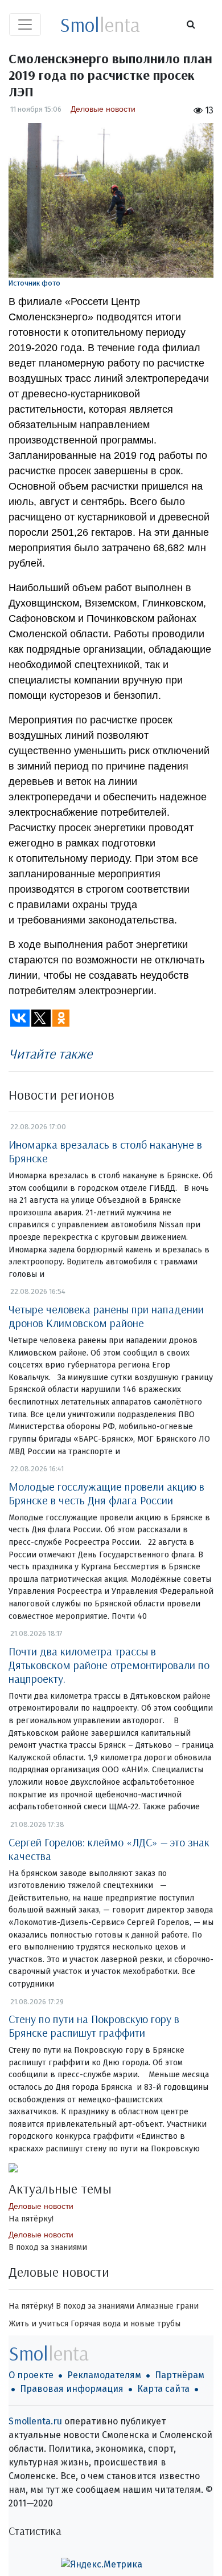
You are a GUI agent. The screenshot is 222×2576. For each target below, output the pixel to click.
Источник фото (34, 283)
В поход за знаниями (48, 2247)
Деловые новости (103, 109)
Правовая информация (72, 2389)
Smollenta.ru (35, 2421)
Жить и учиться (38, 2324)
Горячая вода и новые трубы (126, 2324)
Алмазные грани (168, 2306)
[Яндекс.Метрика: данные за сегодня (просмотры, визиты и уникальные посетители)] (102, 2565)
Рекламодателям (104, 2375)
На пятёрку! (31, 2219)
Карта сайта (163, 2389)
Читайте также (50, 1053)
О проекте (31, 2375)
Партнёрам (180, 2375)
